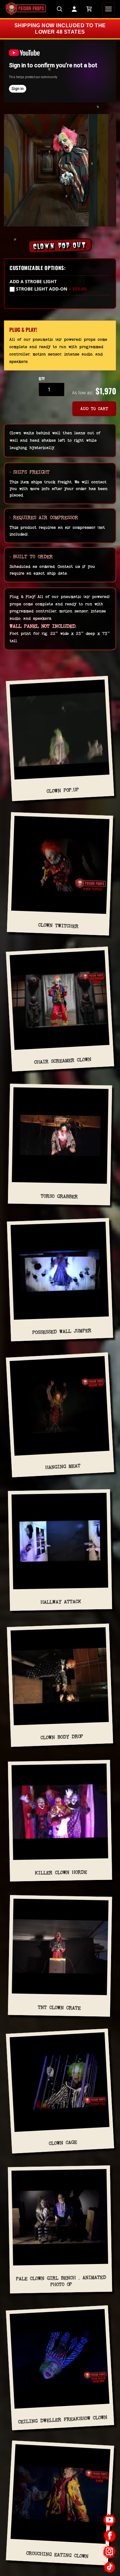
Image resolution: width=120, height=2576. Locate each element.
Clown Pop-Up (63, 790)
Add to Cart (94, 409)
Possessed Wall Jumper (62, 1331)
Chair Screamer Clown (63, 1061)
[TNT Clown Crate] (60, 1949)
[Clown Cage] (60, 2085)
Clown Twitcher (58, 926)
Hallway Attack (61, 1602)
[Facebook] (110, 2536)
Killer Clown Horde (61, 1872)
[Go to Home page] (26, 9)
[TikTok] (110, 2567)
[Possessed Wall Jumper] (60, 1273)
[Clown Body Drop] (60, 1679)
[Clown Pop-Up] (60, 732)
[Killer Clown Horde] (60, 1814)
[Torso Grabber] (60, 1138)
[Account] (74, 9)
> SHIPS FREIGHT (30, 472)
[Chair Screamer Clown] (60, 1003)
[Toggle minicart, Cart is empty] (89, 9)
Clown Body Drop (62, 1737)
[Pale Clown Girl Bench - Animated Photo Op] (60, 2220)
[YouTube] (110, 2520)
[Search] (60, 9)
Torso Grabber (59, 1196)
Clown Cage (63, 2143)
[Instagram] (110, 2551)
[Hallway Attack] (60, 1544)
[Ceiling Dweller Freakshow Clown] (60, 2361)
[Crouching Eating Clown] (60, 2497)
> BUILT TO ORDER (31, 557)
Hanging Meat (63, 1467)
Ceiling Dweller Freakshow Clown (63, 2420)
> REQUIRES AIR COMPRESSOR (44, 517)
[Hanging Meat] (60, 1408)
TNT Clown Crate (59, 2008)
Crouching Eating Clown (57, 2555)
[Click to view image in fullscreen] (60, 170)
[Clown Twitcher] (60, 868)
